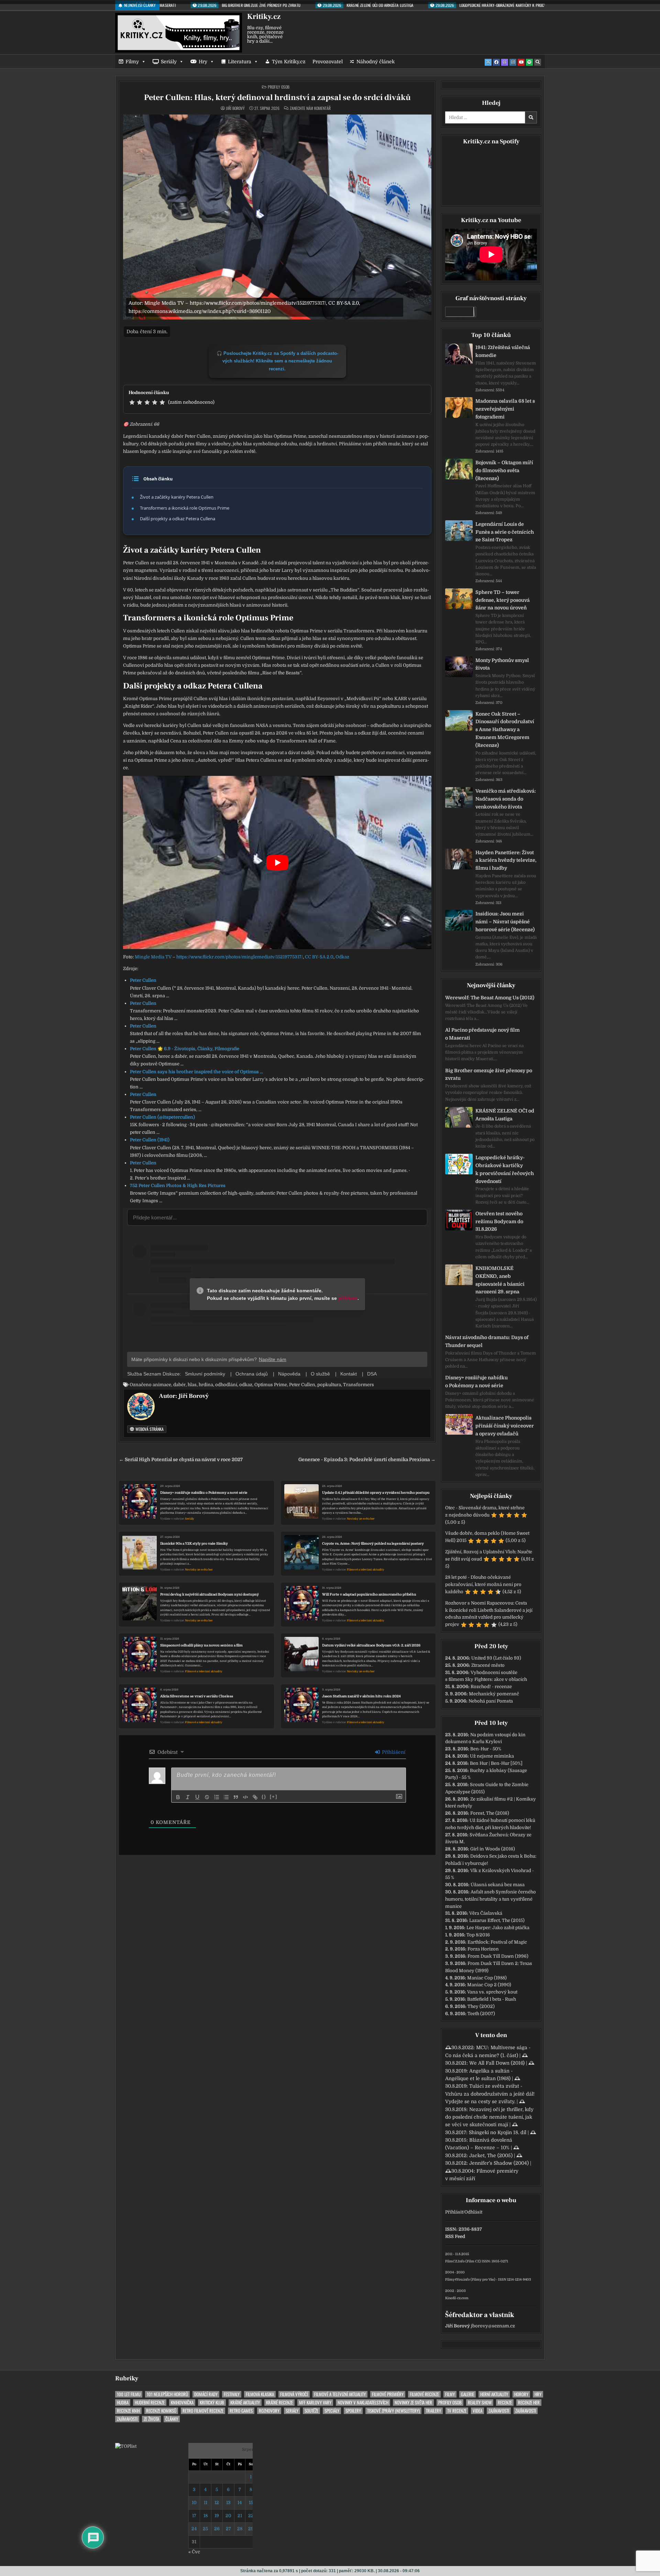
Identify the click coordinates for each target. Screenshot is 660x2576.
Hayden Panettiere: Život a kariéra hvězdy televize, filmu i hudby (506, 860)
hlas (192, 1385)
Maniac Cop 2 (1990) (489, 1985)
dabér (179, 1385)
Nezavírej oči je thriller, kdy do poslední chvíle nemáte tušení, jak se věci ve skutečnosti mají (489, 2117)
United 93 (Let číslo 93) (496, 1658)
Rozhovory (269, 2411)
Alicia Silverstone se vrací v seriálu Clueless (197, 1696)
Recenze (505, 2403)
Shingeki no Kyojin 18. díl (498, 2132)
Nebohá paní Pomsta (491, 1701)
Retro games (241, 2411)
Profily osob (279, 87)
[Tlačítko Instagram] (513, 62)
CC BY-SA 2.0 (319, 957)
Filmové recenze (424, 2394)
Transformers (359, 1385)
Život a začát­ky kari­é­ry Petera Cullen (177, 497)
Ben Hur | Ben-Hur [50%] (496, 1763)
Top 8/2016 (478, 1935)
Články (172, 2419)
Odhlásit (473, 2212)
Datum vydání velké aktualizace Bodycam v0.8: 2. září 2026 (371, 1645)
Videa (477, 2411)
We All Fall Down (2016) (497, 2063)
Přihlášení (393, 1752)
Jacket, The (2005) (491, 2155)
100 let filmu (129, 2394)
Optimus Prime (271, 1385)
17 (194, 2516)
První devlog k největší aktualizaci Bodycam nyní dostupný (210, 1594)
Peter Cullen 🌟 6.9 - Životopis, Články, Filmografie (185, 1049)
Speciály (332, 2411)
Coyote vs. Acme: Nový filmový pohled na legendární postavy (373, 1544)
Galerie (467, 2394)
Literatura (240, 62)
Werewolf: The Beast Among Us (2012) (490, 998)
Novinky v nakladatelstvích (363, 2403)
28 (240, 2529)
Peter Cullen (143, 980)
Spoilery (353, 2411)
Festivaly (232, 2394)
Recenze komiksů (161, 2411)
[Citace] (236, 1797)
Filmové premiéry (388, 2394)
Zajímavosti (499, 2411)
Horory (521, 2394)
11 (206, 2503)
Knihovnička (182, 2403)
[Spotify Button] (529, 62)
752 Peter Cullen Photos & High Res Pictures (178, 1186)
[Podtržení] (197, 1797)
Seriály (169, 62)
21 (240, 2516)
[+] (274, 1797)
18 (206, 2516)
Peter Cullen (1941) (150, 1140)
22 (251, 2516)
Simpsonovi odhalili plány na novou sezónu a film (201, 1645)
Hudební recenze (150, 2403)
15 (251, 2503)
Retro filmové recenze (203, 2411)
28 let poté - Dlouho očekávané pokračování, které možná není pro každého (483, 1584)
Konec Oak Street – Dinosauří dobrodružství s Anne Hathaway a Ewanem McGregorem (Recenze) (505, 730)
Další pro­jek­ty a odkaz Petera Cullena (178, 519)
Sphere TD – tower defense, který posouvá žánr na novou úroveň (503, 600)
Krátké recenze (279, 2403)
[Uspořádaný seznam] (217, 1797)
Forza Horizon (483, 1949)
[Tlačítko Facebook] (496, 62)
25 (205, 2529)
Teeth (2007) (481, 2014)
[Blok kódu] (245, 1797)
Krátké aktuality (245, 2403)
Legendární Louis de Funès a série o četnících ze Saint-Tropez (505, 532)
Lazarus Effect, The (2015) (497, 1920)
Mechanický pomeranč (494, 1694)
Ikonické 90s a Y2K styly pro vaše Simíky (194, 1544)
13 (228, 2503)
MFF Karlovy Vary (315, 2403)
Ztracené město (488, 1665)
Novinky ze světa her (361, 1519)
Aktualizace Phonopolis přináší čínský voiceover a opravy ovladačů (505, 1426)
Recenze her (529, 2403)
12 (217, 2503)
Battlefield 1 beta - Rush (492, 1999)
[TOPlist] (126, 2446)
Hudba (123, 2403)
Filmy (132, 62)
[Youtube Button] (521, 62)
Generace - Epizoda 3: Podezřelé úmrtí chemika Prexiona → (367, 1460)
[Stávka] (207, 1797)
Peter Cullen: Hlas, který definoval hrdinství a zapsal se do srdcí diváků (277, 97)
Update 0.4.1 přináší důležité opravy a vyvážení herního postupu (376, 1493)
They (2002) (481, 2006)
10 (194, 2503)
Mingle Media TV (153, 957)
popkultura (329, 1385)
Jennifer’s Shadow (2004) (499, 2163)
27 (228, 2529)
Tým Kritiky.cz (289, 62)
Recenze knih (128, 2411)
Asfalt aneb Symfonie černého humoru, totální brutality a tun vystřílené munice (491, 1899)
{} (264, 1797)
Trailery (433, 2411)
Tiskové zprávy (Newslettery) (393, 2411)
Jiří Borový (235, 108)
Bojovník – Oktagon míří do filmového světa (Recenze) (504, 470)
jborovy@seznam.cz (493, 2326)
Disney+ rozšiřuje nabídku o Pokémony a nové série (204, 1493)
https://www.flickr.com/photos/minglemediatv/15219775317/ (240, 957)
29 (251, 2529)
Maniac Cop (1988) (487, 1978)
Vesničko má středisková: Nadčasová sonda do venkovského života (506, 799)
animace (162, 1385)
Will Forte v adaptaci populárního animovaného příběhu (369, 1594)
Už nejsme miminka (492, 1756)
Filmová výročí (294, 2394)
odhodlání (226, 1385)
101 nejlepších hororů (167, 2394)
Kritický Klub (212, 2403)
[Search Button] (538, 62)
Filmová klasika (260, 2394)
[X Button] (488, 62)
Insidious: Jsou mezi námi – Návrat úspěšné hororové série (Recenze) (505, 922)
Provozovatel (328, 62)
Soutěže (311, 2411)
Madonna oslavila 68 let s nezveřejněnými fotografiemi (505, 409)
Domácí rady (206, 2394)
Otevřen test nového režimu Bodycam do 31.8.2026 (499, 1221)
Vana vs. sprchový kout (492, 1992)
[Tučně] (178, 1797)
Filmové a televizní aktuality (366, 1570)
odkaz (246, 1385)
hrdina (206, 1385)
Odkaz (342, 957)
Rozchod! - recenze (491, 1687)
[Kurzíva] (188, 1797)
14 (240, 2503)
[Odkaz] (255, 1797)
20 (228, 2516)
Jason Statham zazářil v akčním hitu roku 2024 (361, 1696)
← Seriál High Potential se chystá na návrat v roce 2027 (181, 1460)
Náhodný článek (376, 62)
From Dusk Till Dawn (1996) (498, 1956)
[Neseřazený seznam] (226, 1797)
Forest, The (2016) (490, 1813)
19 (217, 2516)
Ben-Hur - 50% (486, 1749)
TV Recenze (457, 2411)
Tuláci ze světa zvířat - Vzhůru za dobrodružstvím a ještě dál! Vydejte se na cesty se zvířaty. (490, 2094)
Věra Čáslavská (486, 1913)
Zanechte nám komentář (310, 108)
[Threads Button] (505, 62)
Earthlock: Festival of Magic (497, 1942)
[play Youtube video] (277, 862)
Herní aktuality (494, 2394)
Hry (203, 62)
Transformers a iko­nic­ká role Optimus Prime (185, 508)
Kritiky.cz (264, 17)
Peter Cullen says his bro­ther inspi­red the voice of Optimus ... (196, 1072)
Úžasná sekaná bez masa (498, 1885)
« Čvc (194, 2552)
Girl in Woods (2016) (493, 1849)
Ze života (151, 2419)
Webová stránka (149, 1429)
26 (217, 2529)
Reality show (480, 2403)
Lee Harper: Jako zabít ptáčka (498, 1928)
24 (194, 2529)
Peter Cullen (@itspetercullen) (162, 1117)
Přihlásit (454, 2212)
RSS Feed (455, 2236)
